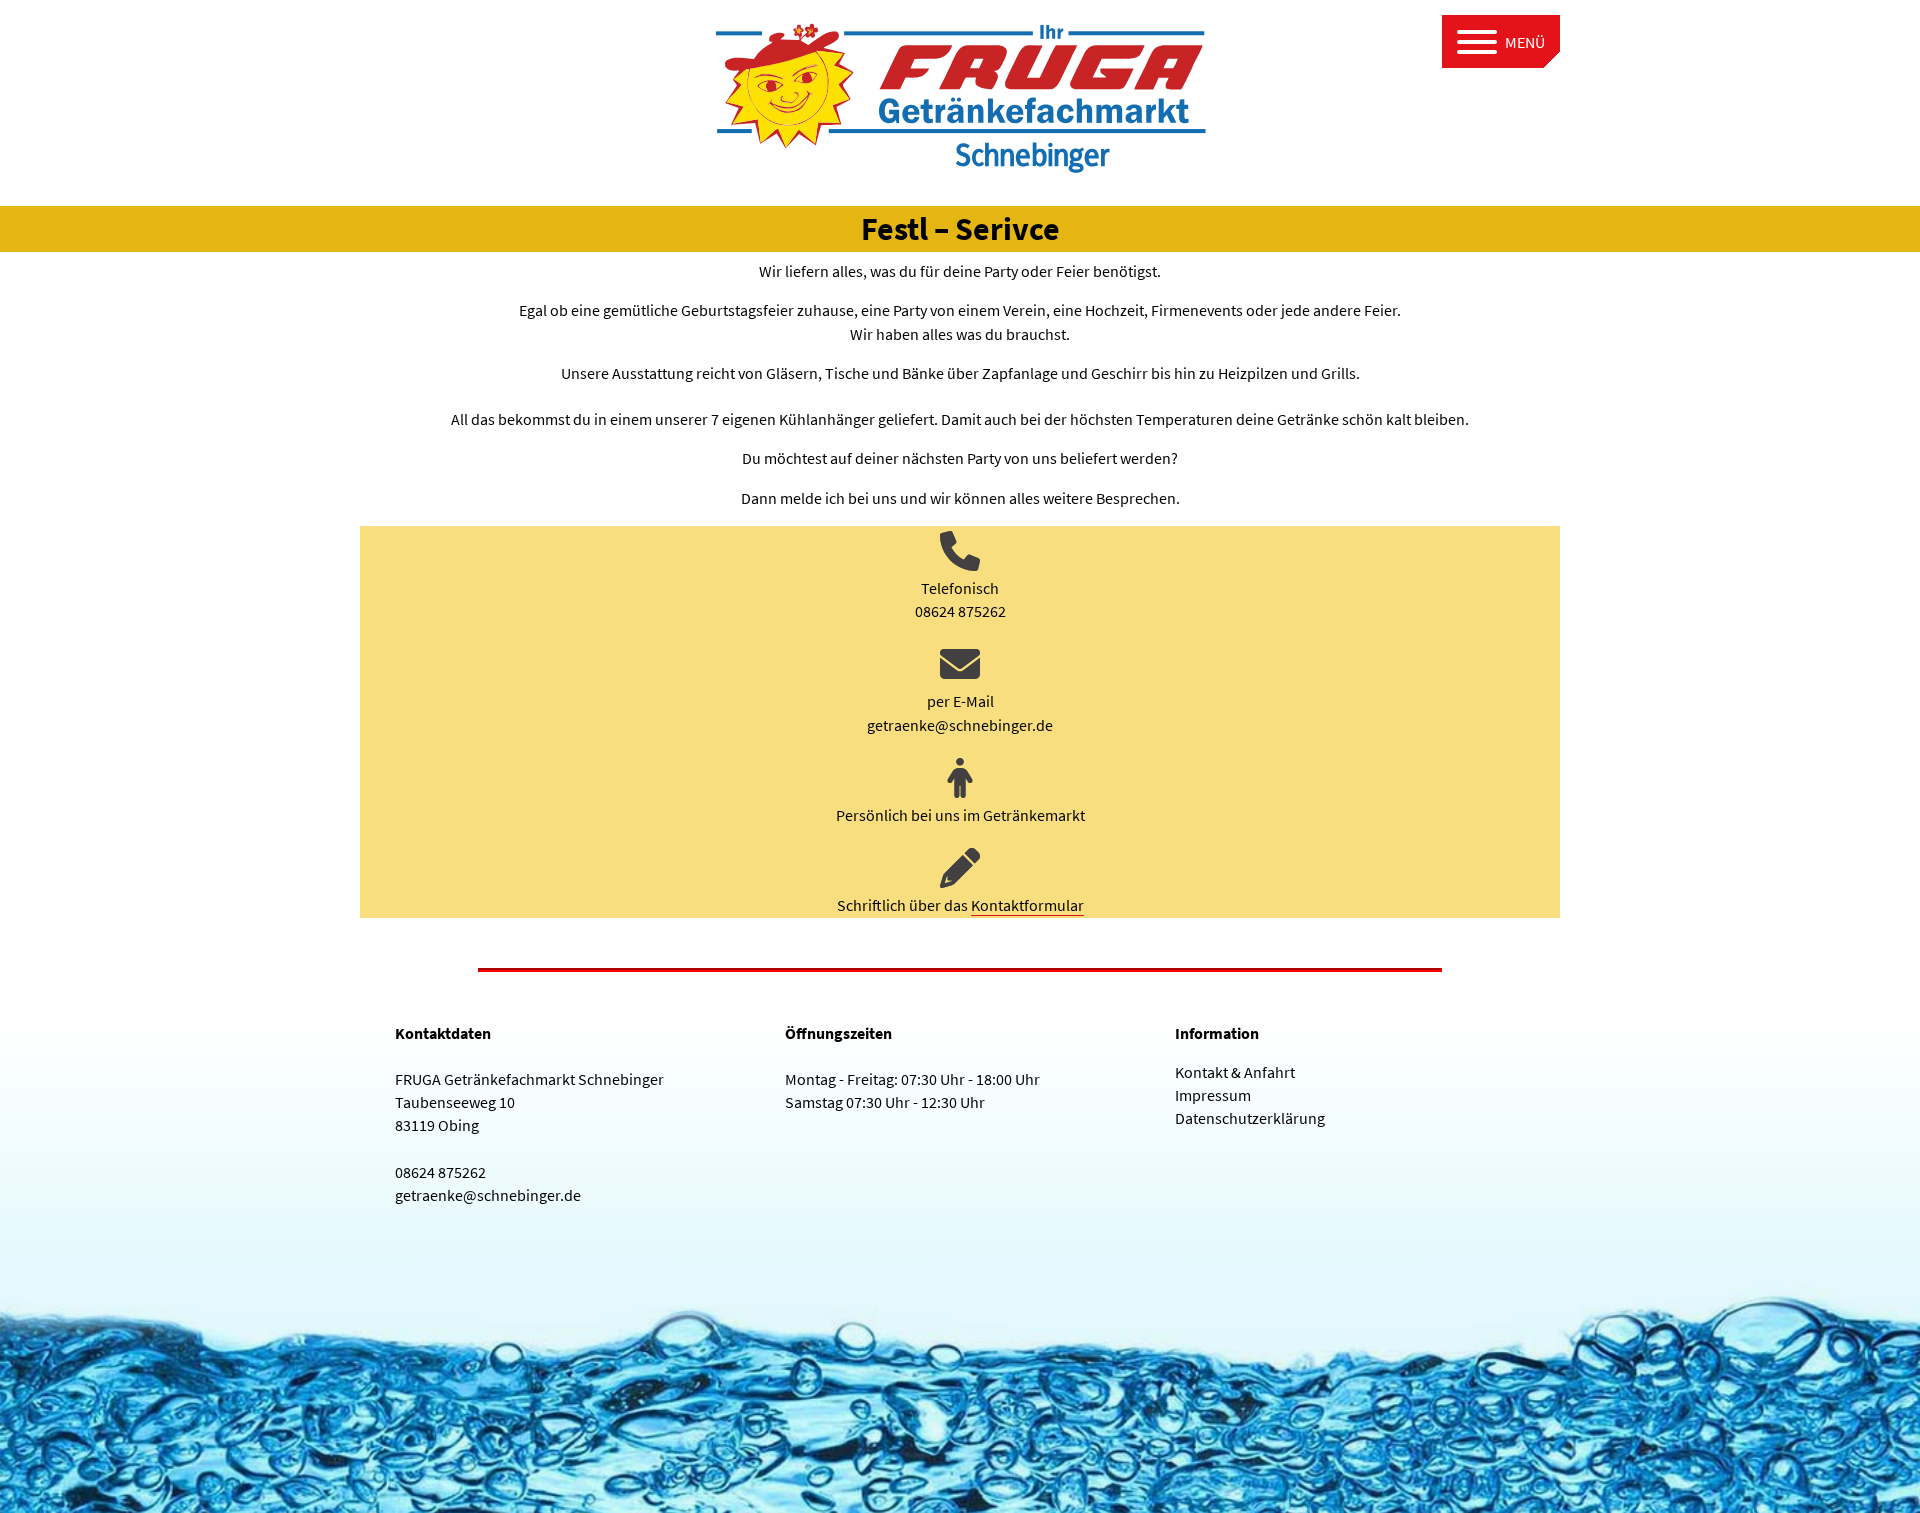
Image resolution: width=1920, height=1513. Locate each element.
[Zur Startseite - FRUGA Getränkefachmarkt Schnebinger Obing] (960, 93)
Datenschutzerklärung (1250, 1118)
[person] (960, 778)
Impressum (1213, 1095)
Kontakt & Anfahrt (1235, 1072)
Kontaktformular (1027, 905)
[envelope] (960, 664)
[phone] (960, 551)
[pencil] (960, 868)
